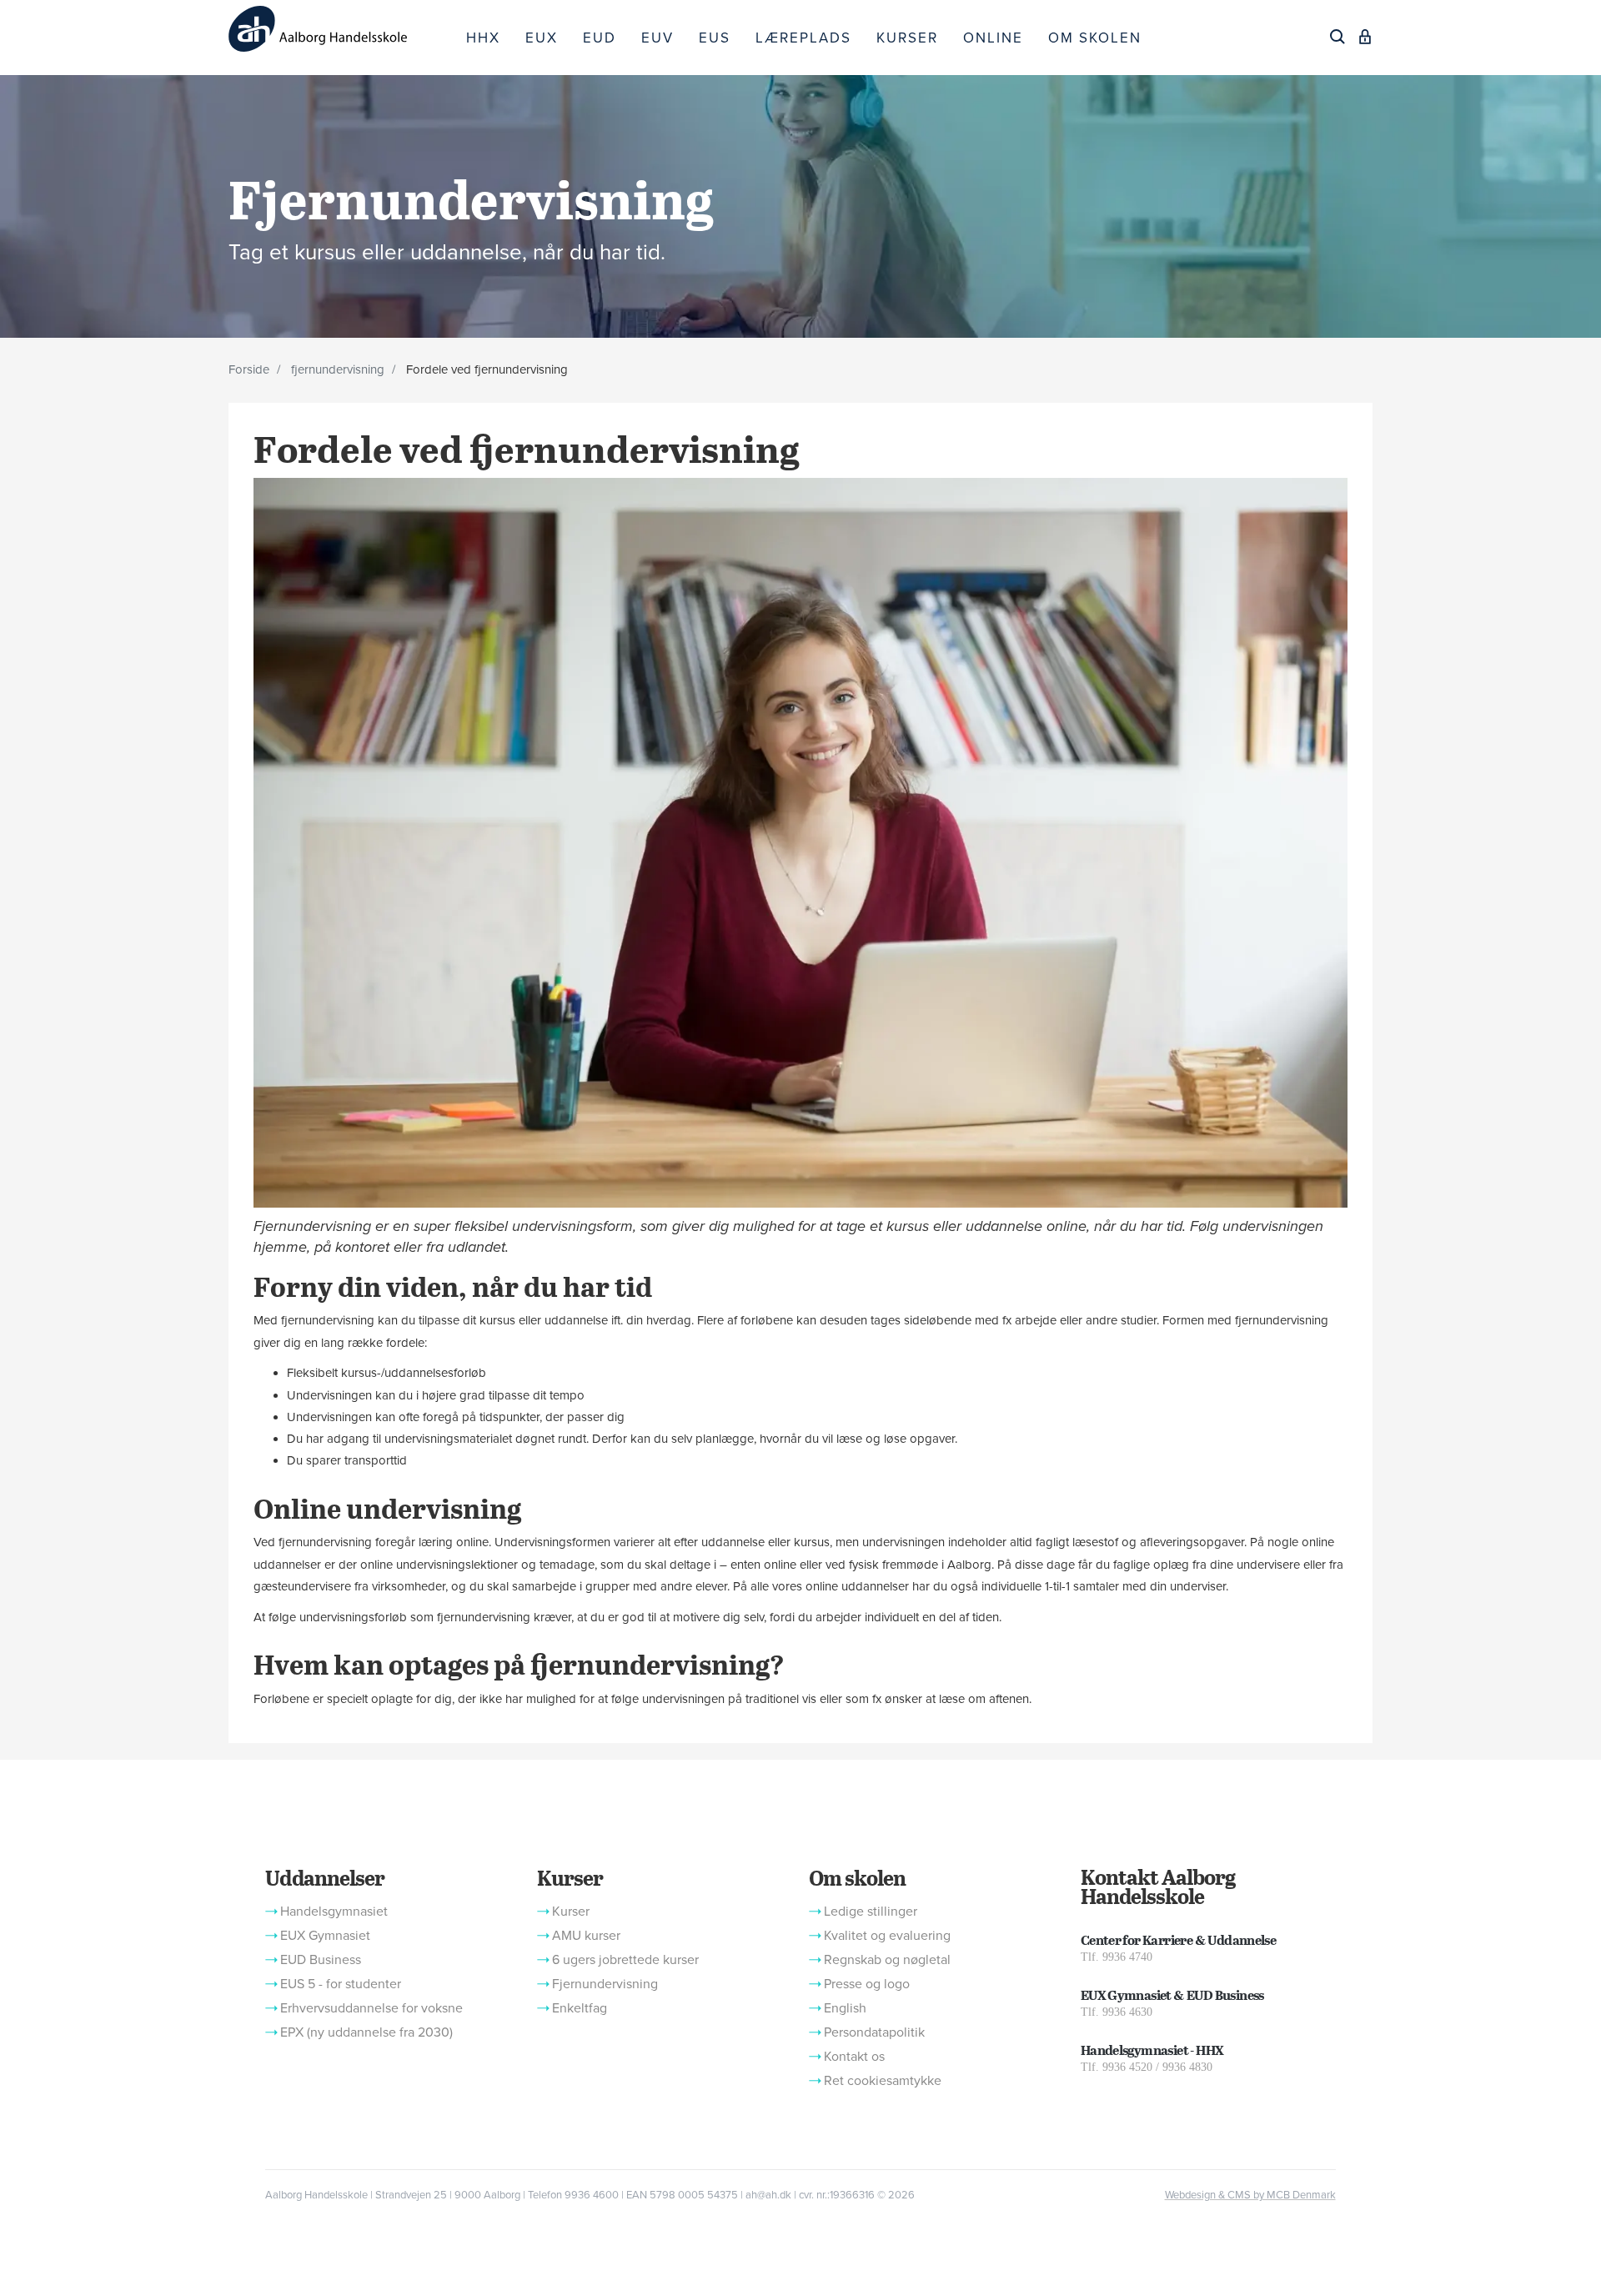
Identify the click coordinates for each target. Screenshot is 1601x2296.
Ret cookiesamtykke (883, 2081)
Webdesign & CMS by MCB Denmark (1250, 2195)
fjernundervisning (338, 369)
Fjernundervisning (605, 1984)
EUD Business (321, 1960)
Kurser (570, 1877)
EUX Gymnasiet (325, 1936)
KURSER (907, 38)
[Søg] (1338, 37)
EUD (600, 38)
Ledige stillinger (871, 1912)
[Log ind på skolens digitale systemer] (1365, 37)
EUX (542, 38)
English (845, 2008)
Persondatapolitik (874, 2032)
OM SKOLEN (1095, 38)
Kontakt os (854, 2057)
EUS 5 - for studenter (341, 1984)
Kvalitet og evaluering (887, 1936)
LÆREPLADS (803, 38)
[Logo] (341, 29)
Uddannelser (324, 1877)
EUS (715, 38)
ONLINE (993, 38)
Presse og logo (867, 1984)
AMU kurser (586, 1936)
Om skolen (857, 1877)
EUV (657, 38)
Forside (249, 369)
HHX (483, 38)
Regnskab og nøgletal (887, 1960)
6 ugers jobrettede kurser (625, 1960)
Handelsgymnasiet (334, 1912)
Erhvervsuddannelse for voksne (371, 2008)
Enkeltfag (580, 2008)
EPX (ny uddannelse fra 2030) (366, 2032)
